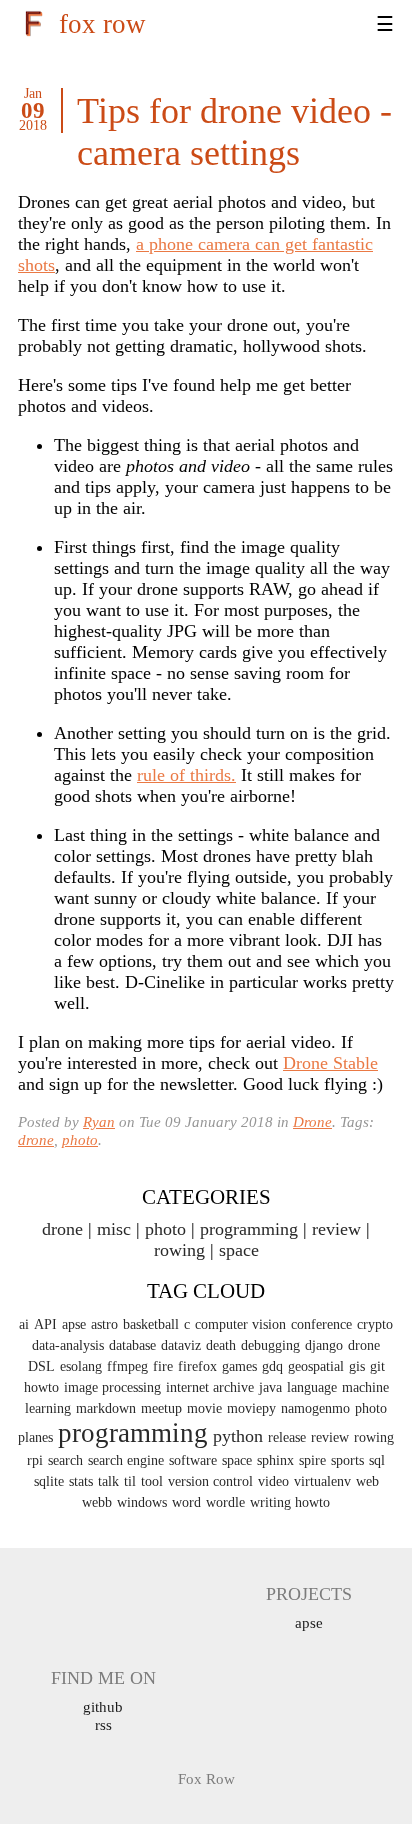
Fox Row (102, 24)
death (221, 1345)
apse (74, 1324)
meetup (161, 1408)
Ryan (99, 1121)
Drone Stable (330, 1063)
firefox (197, 1366)
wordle (225, 1502)
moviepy (251, 1408)
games (239, 1366)
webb (97, 1502)
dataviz (181, 1345)
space (239, 1250)
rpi (35, 1460)
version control (210, 1481)
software (193, 1460)
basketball (151, 1324)
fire (163, 1366)
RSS (103, 1724)
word (186, 1502)
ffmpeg (127, 1366)
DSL (41, 1366)
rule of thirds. (186, 775)
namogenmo (315, 1408)
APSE (309, 1622)
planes (35, 1437)
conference (321, 1324)
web (367, 1481)
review (330, 1437)
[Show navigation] (360, 25)
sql (377, 1460)
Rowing (179, 1250)
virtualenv (322, 1481)
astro (104, 1324)
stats (81, 1481)
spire (312, 1460)
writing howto (290, 1502)
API (45, 1324)
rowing (374, 1437)
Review (336, 1229)
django (324, 1345)
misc (114, 1229)
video (273, 1481)
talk (108, 1481)
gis (357, 1366)
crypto (375, 1324)
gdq (272, 1366)
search (65, 1460)
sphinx (275, 1460)
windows (142, 1502)
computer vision (240, 1324)
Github (103, 1706)
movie (204, 1408)
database (132, 1345)
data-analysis (68, 1345)
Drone (312, 1121)
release (287, 1437)
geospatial (316, 1366)
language (312, 1387)
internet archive (210, 1387)
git (377, 1366)
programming (249, 1229)
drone (36, 1139)
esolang (81, 1366)
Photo (165, 1229)
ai (24, 1324)
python (238, 1436)
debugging (270, 1345)
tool (152, 1481)
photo (80, 1139)
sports (347, 1460)
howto (41, 1387)
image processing (112, 1387)
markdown (106, 1408)
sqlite (49, 1481)
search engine (126, 1460)
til (130, 1481)
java (270, 1387)
